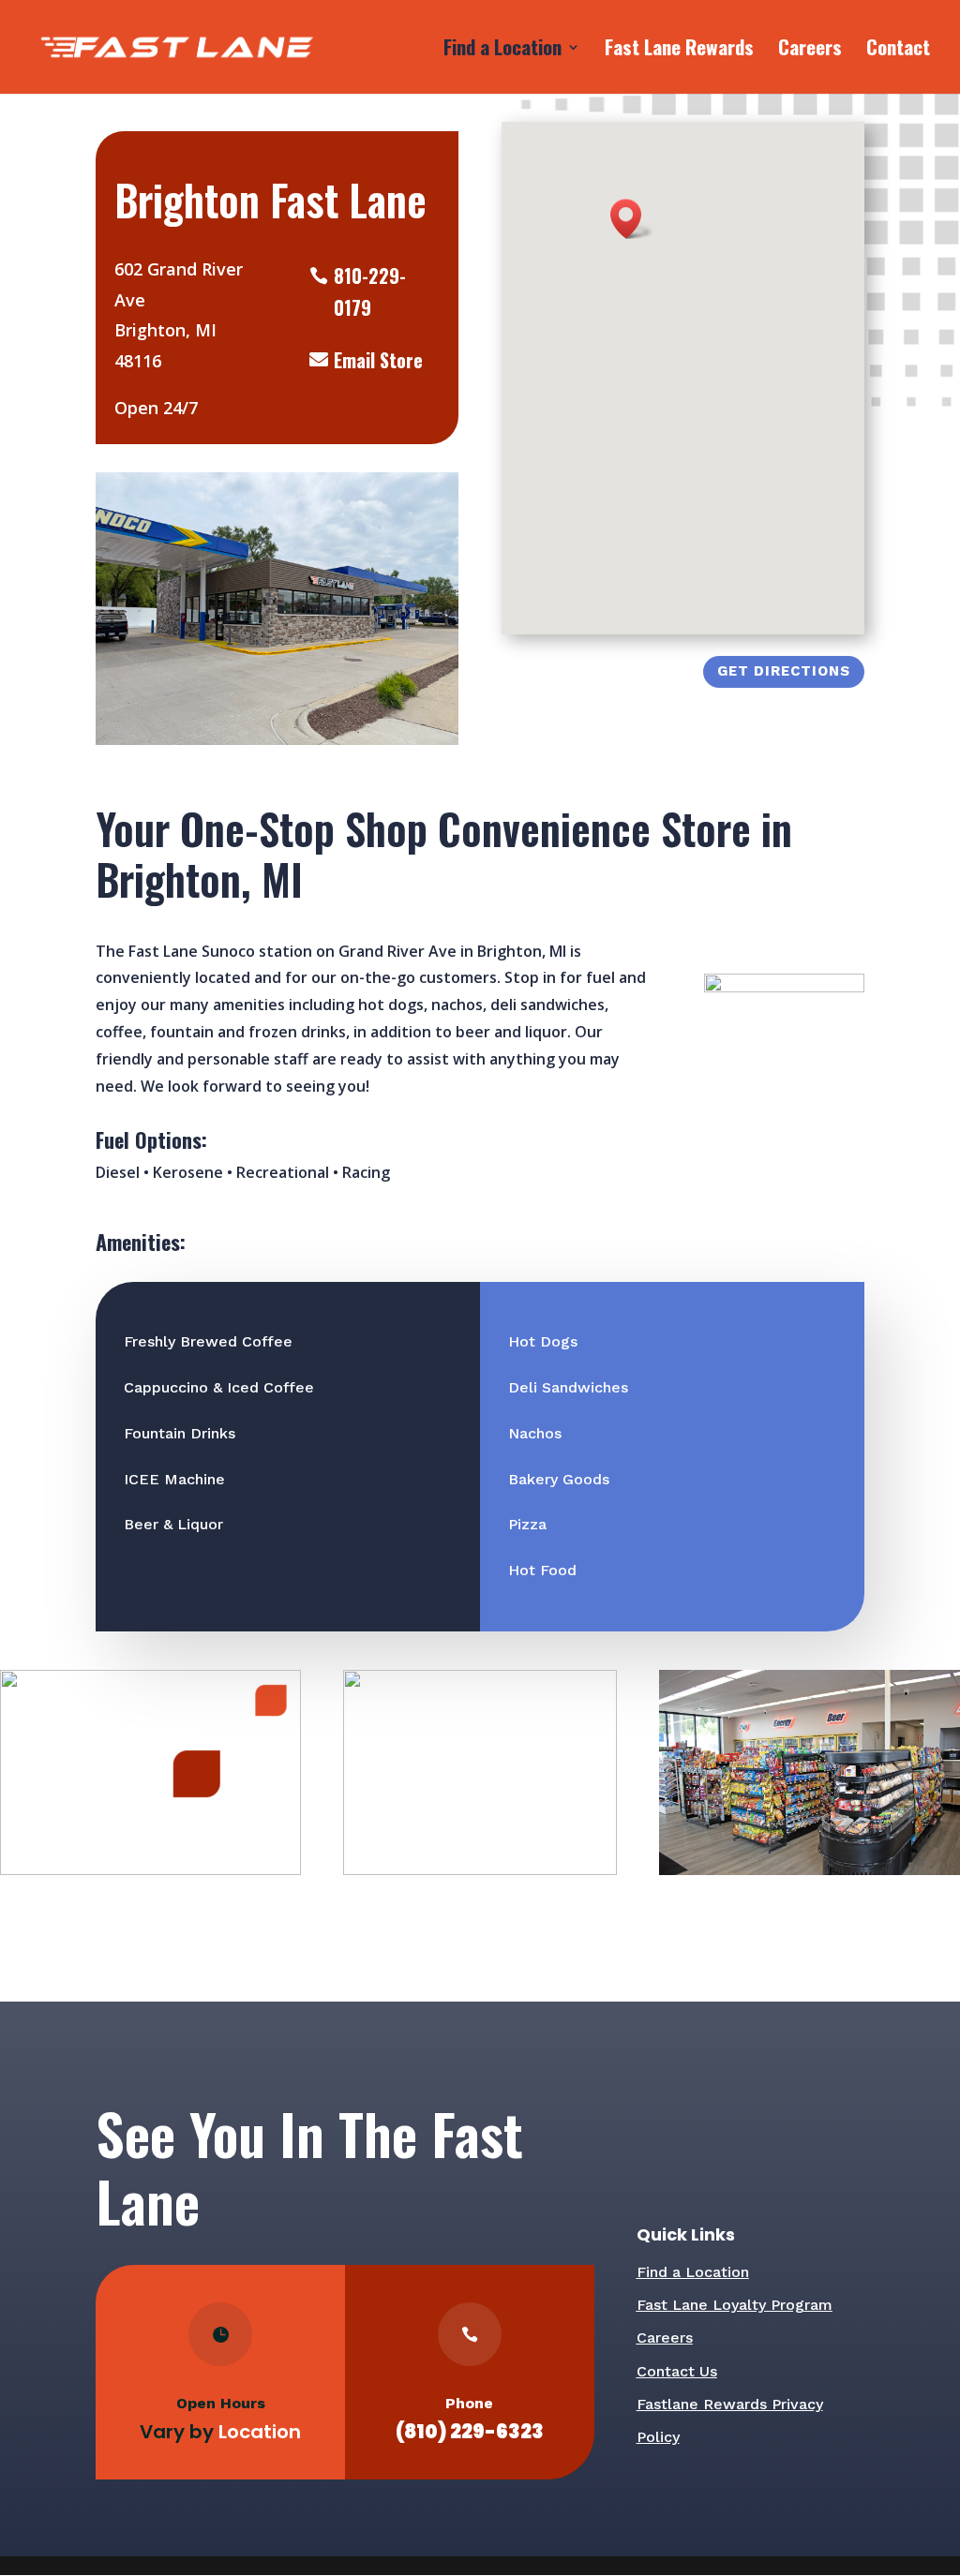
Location (260, 2432)
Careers (810, 51)
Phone (469, 2403)
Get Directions (784, 671)
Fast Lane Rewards (679, 51)
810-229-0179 (370, 291)
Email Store (378, 360)
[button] (632, 219)
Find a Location (502, 51)
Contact (898, 51)
